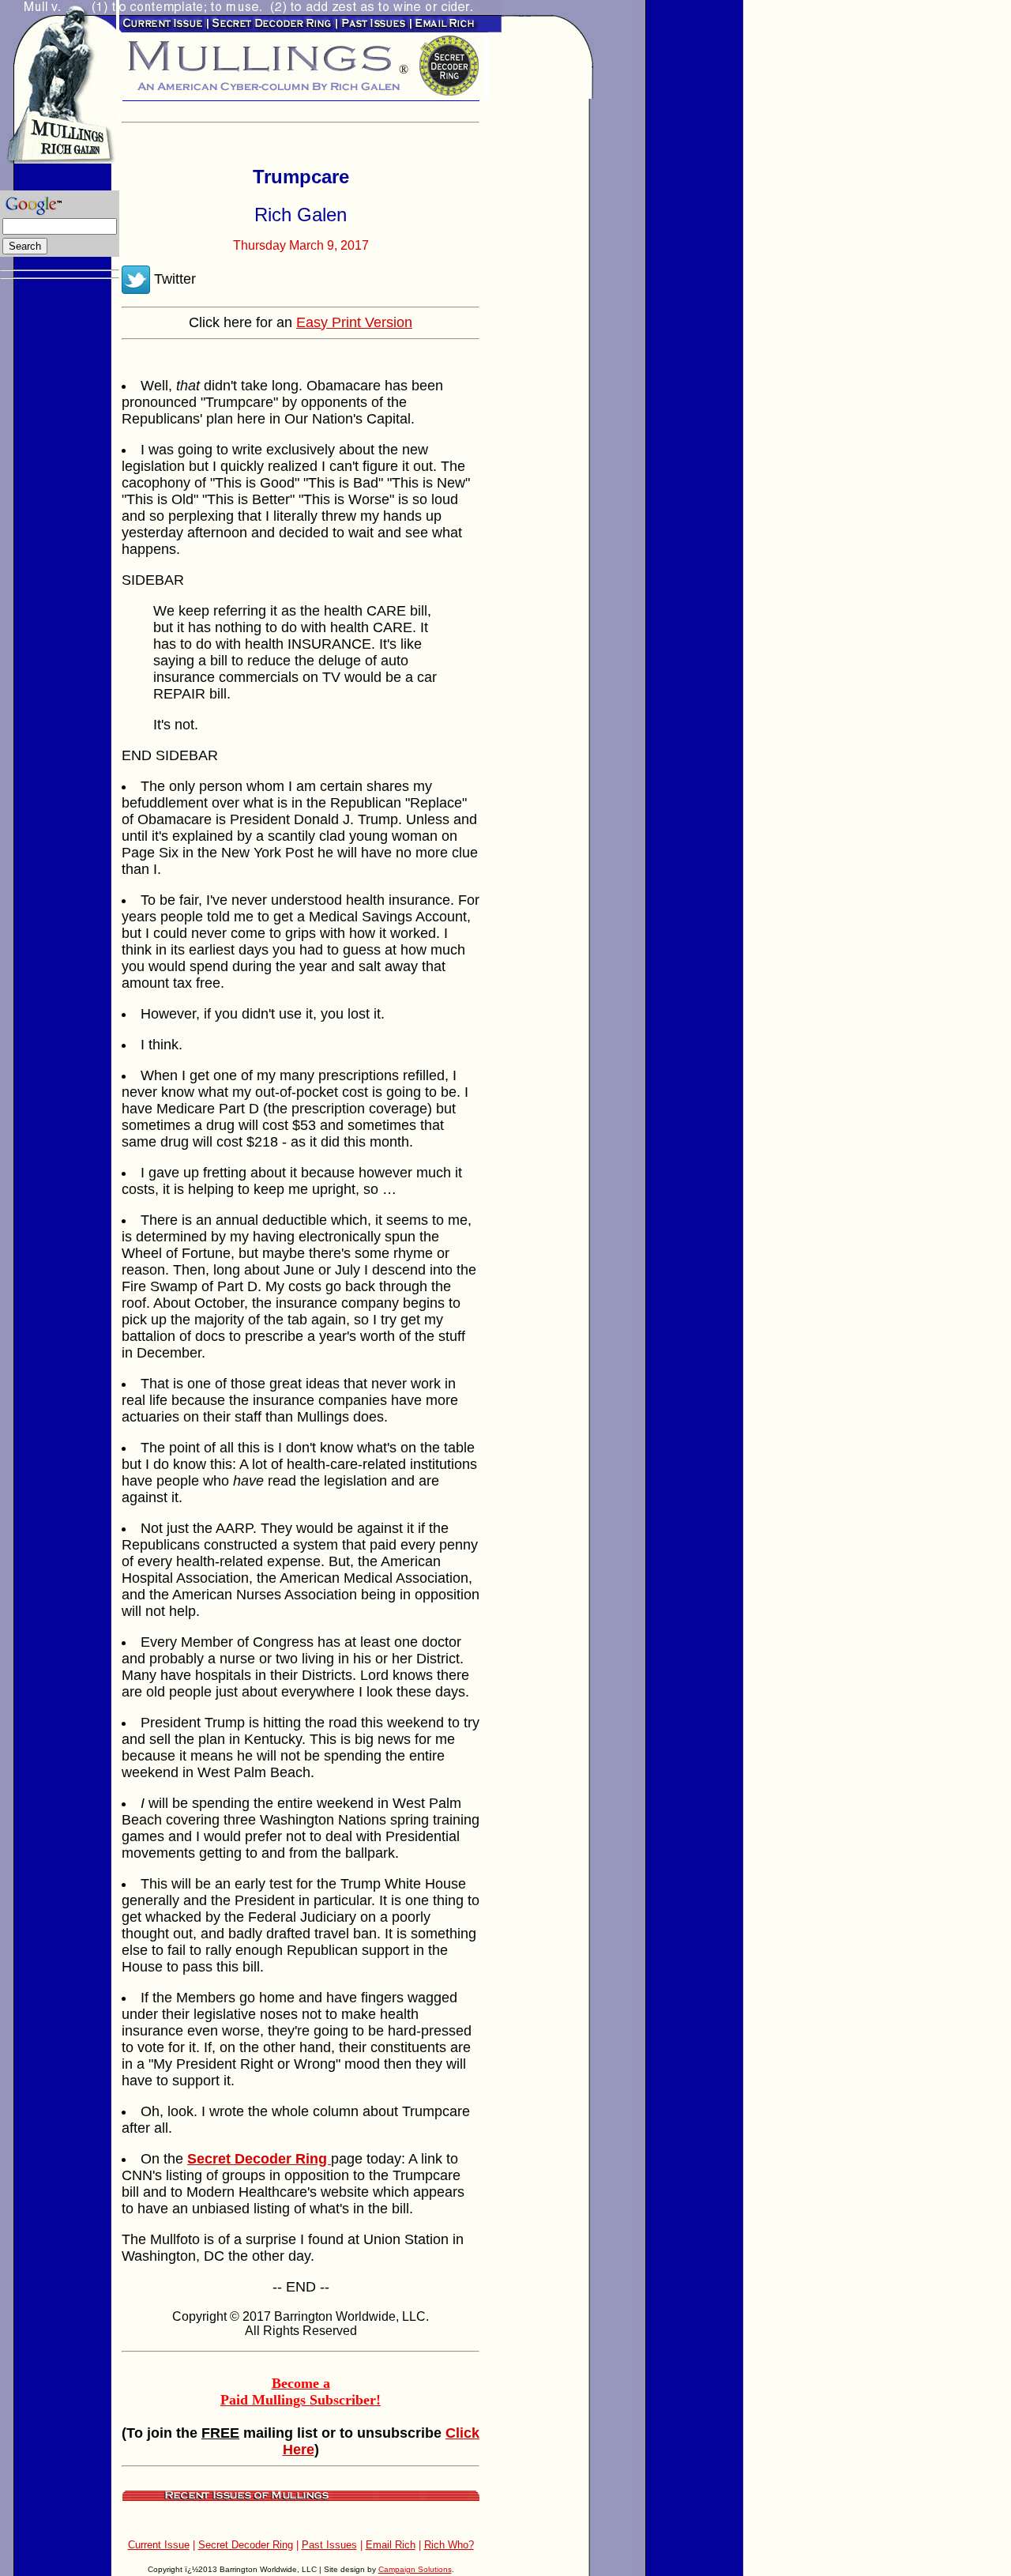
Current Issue (159, 2545)
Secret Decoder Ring (246, 2545)
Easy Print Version (354, 322)
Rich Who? (449, 2545)
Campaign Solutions (415, 2569)
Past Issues (329, 2545)
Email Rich (391, 2545)
